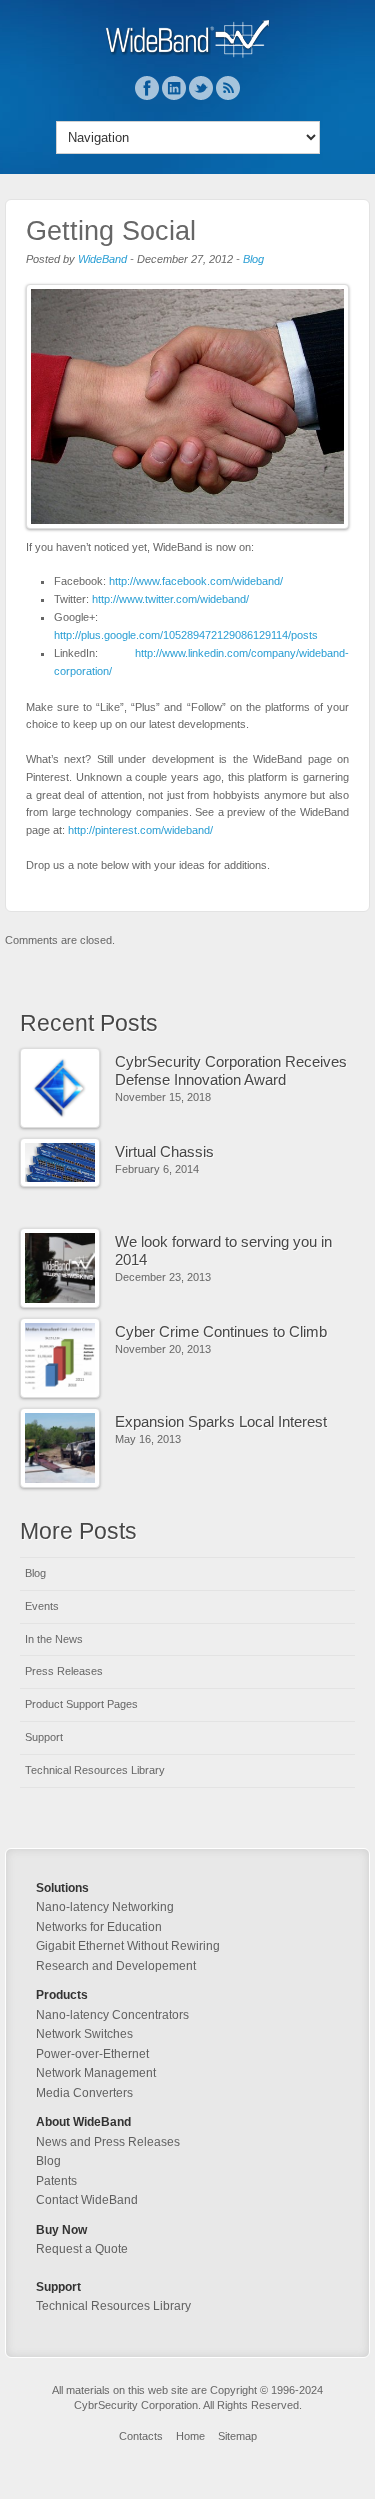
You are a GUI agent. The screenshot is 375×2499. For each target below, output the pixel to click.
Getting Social (111, 231)
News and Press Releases (108, 2142)
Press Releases (64, 1671)
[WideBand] (187, 54)
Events (42, 1606)
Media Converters (84, 2093)
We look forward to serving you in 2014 (223, 1250)
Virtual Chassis (164, 1151)
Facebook (147, 88)
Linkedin (174, 88)
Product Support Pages (81, 1704)
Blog (253, 259)
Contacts (141, 2436)
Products (62, 1995)
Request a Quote (82, 2249)
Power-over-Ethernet (92, 2054)
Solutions (62, 1888)
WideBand (102, 259)
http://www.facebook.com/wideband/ (196, 581)
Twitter (201, 88)
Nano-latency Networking (105, 1907)
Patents (56, 2181)
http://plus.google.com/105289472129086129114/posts (186, 635)
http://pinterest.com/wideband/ (140, 830)
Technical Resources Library (95, 1770)
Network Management (96, 2073)
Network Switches (84, 2034)
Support (44, 1737)
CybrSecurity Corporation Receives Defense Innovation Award (231, 1070)
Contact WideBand (87, 2200)
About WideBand (83, 2122)
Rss (228, 88)
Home (190, 2436)
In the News (54, 1639)
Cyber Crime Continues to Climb (221, 1331)
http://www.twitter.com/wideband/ (170, 599)
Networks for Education (99, 1927)
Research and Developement (116, 1966)
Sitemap (237, 2436)
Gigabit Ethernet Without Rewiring (128, 1946)
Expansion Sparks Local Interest (221, 1421)
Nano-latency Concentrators (112, 2015)
